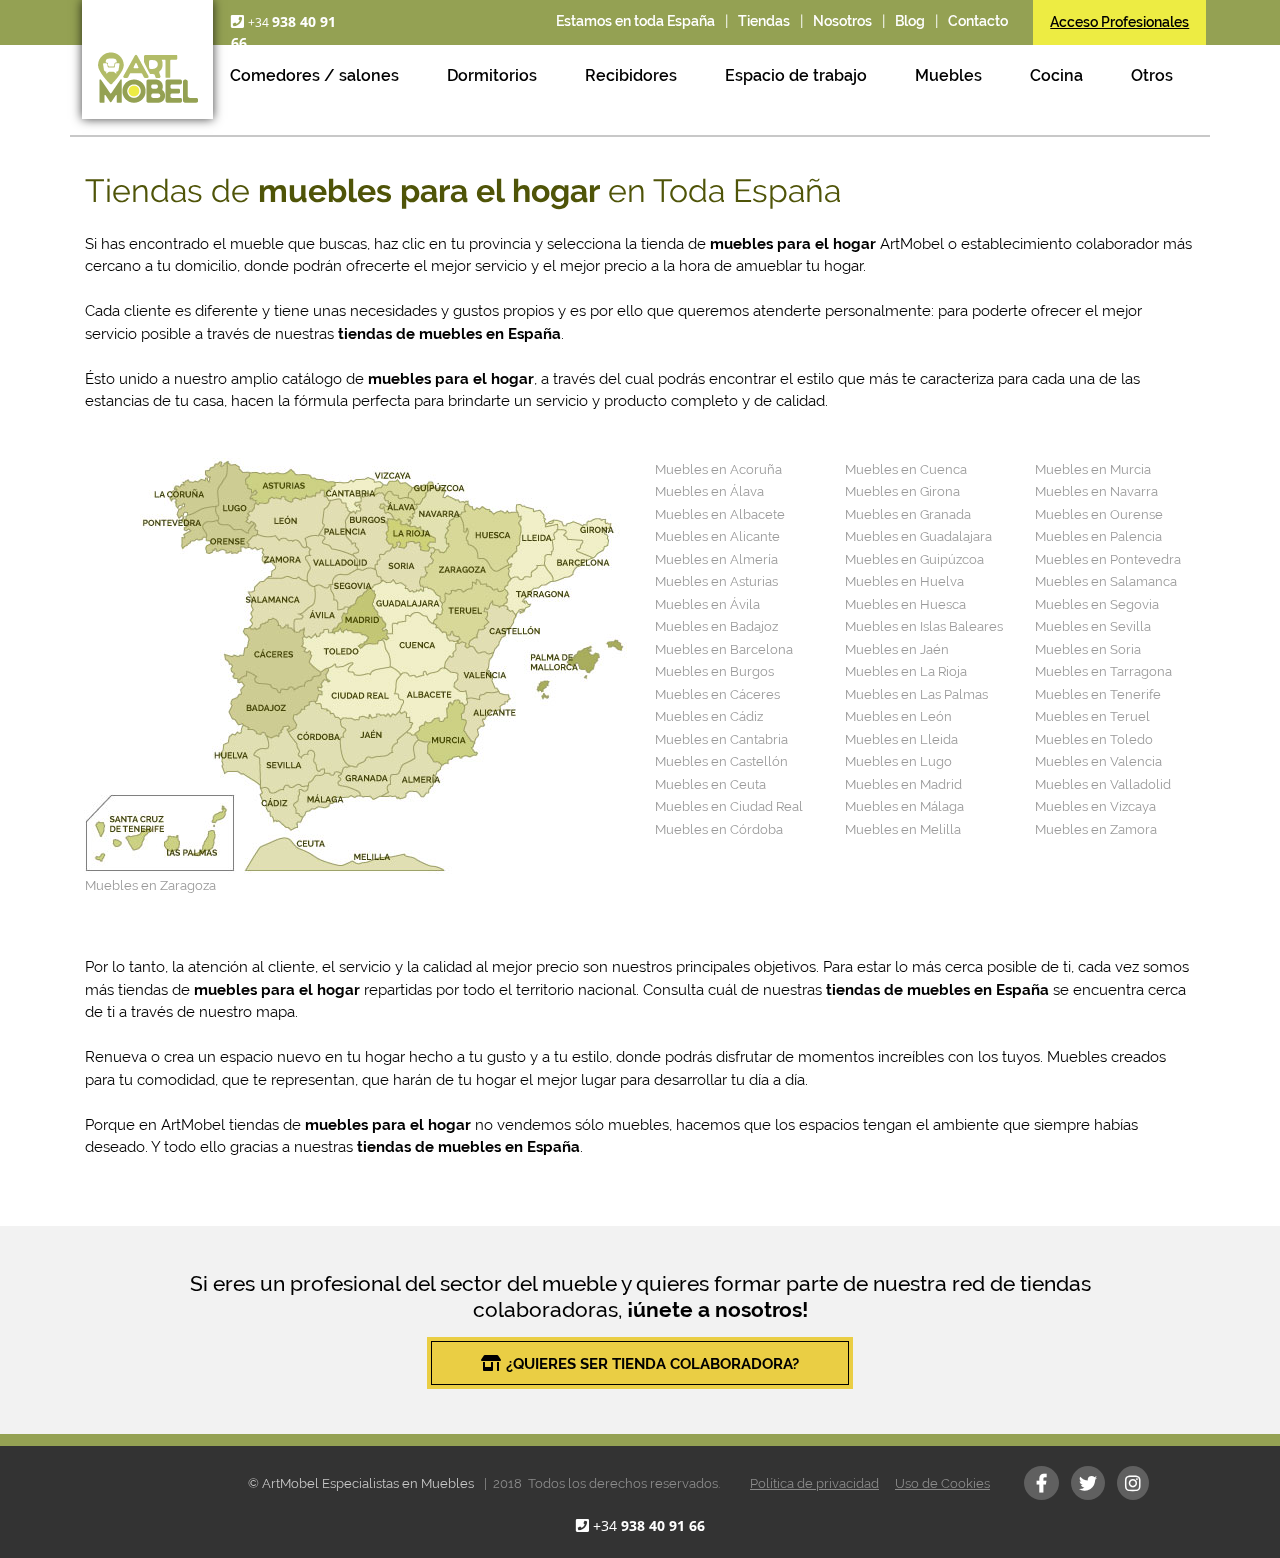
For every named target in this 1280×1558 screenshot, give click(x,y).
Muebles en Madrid (903, 784)
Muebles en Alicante (717, 536)
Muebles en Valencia (1098, 761)
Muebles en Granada (908, 514)
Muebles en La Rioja (906, 671)
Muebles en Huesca (905, 604)
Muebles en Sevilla (1093, 626)
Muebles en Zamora (1096, 829)
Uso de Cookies (942, 1483)
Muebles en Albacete (720, 514)
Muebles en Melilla (903, 829)
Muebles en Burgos (714, 671)
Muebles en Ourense (1099, 514)
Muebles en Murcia (1093, 469)
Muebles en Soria (1088, 649)
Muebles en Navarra (1096, 491)
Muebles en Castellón (721, 761)
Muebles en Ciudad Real (729, 806)
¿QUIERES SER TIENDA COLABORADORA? (652, 1364)
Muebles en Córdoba (719, 829)
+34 (649, 1525)
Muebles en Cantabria (721, 739)
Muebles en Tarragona (1103, 671)
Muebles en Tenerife (1098, 694)
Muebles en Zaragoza (150, 885)
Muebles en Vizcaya (1095, 806)
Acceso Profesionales (1119, 22)
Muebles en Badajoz (716, 626)
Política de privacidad (814, 1483)
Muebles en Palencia (1098, 536)
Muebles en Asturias (716, 581)
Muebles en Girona (902, 491)
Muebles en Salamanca (1106, 581)
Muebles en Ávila (707, 604)
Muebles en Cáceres (717, 694)
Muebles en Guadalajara (918, 536)
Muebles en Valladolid (1103, 784)
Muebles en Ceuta (710, 784)
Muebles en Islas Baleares (924, 626)
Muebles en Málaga (904, 806)
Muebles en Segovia (1097, 604)
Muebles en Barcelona (724, 649)
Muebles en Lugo (898, 761)
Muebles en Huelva (904, 581)
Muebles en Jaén (897, 649)
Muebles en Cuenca (906, 469)
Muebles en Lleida (901, 739)
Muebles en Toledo (1094, 739)
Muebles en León (898, 716)
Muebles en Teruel (1092, 716)
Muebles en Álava (709, 491)
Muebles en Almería (716, 559)
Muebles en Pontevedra (1108, 559)
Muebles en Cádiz (709, 716)
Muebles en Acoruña (718, 469)
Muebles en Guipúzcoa (914, 559)
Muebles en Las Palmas (916, 694)
